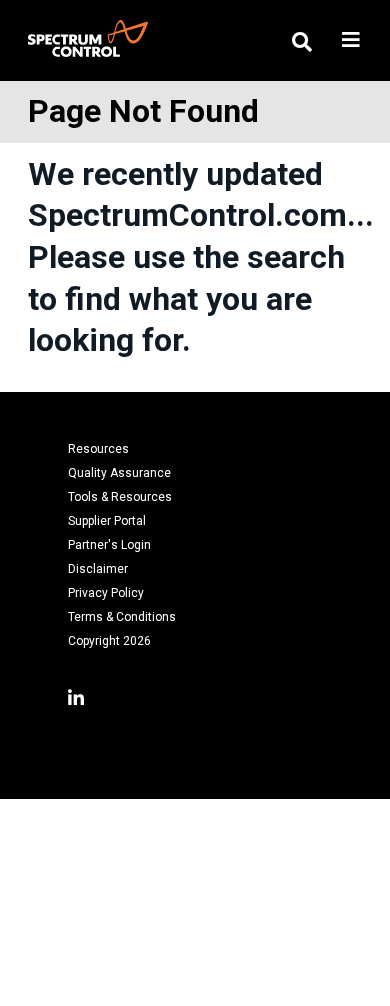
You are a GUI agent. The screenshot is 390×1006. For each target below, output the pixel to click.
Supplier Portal (107, 521)
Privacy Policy (106, 593)
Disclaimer (98, 569)
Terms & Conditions (122, 617)
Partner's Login (109, 545)
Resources (98, 449)
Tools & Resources (120, 497)
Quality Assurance (119, 473)
